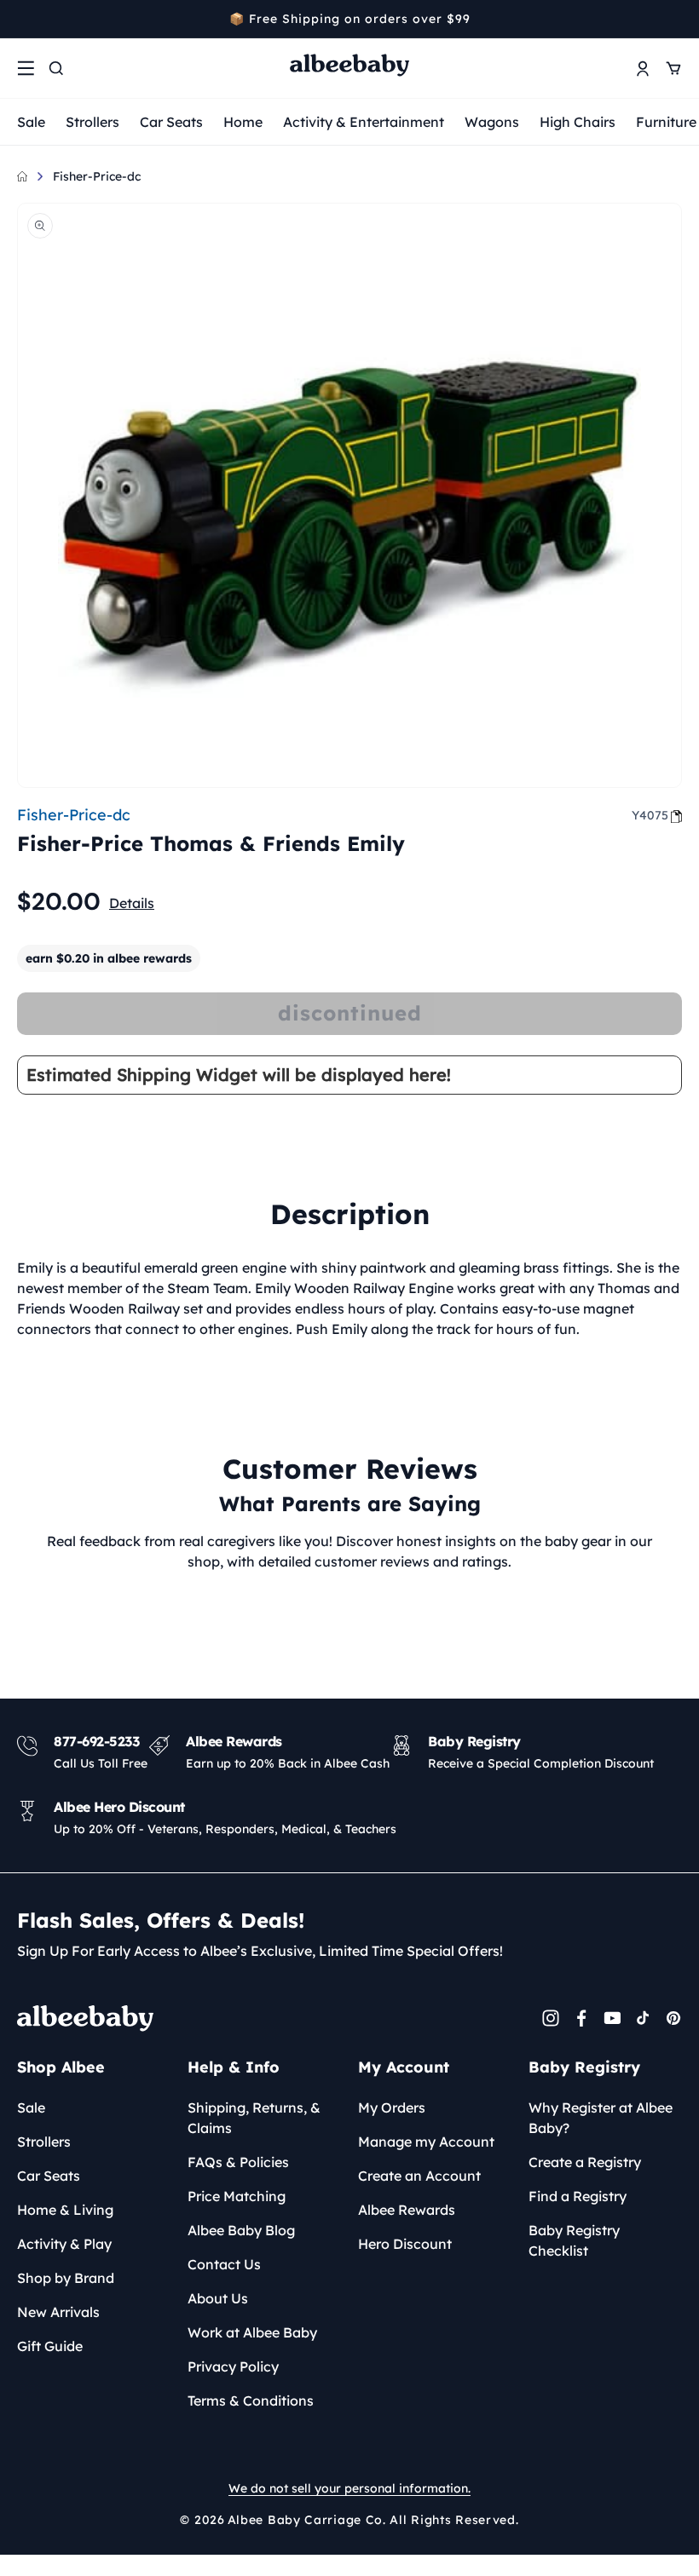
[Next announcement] (676, 19)
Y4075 (650, 815)
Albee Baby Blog (241, 2230)
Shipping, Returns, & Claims (254, 2118)
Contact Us (224, 2264)
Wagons (492, 122)
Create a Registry (585, 2162)
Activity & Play (64, 2244)
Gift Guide (50, 2346)
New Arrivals (58, 2312)
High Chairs (578, 122)
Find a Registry (578, 2196)
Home (243, 122)
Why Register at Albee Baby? (601, 2118)
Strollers (92, 122)
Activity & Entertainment (364, 122)
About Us (218, 2298)
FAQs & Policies (238, 2162)
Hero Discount (405, 2244)
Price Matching (237, 2196)
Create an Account (419, 2176)
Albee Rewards (407, 2210)
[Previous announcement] (23, 19)
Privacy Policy (233, 2366)
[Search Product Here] (56, 68)
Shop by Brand (66, 2278)
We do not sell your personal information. (349, 2488)
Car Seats (171, 122)
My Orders (392, 2107)
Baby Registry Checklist (574, 2240)
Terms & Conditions (251, 2401)
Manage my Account (426, 2142)
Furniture (666, 122)
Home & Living (65, 2210)
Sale (31, 122)
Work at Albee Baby (252, 2332)
